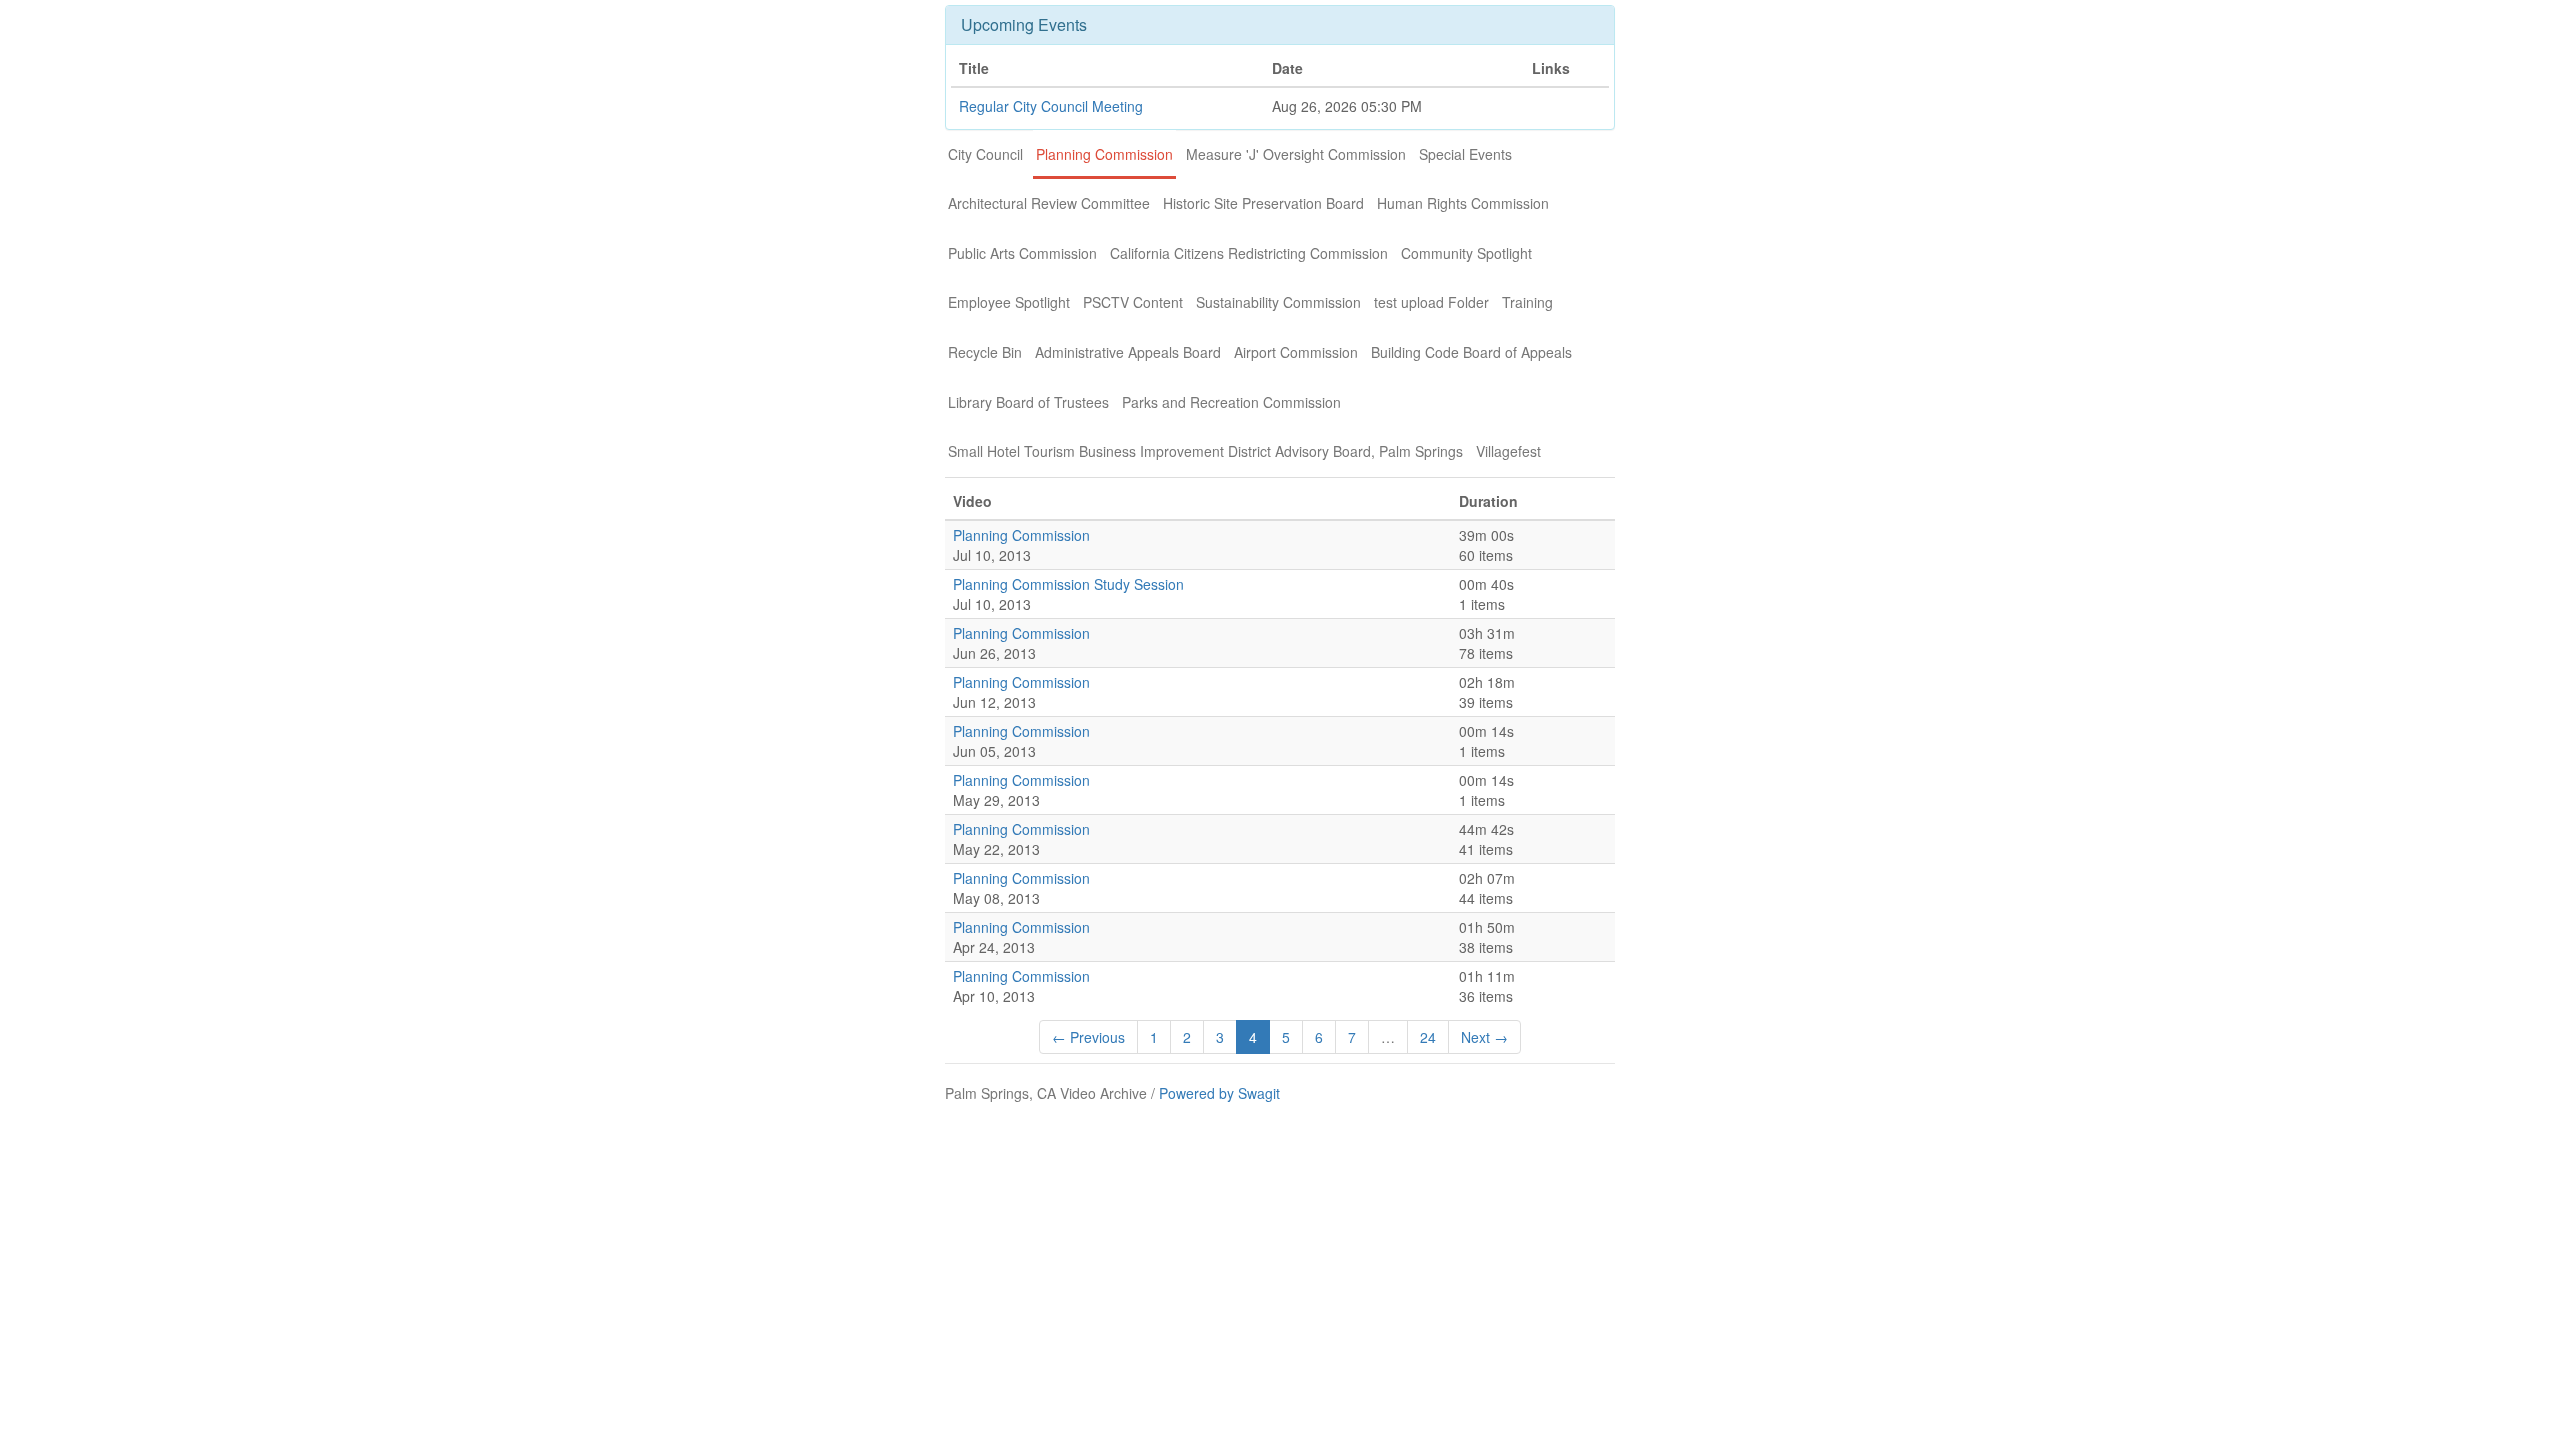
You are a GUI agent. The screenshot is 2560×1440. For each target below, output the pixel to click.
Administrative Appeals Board (1128, 352)
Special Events (1465, 154)
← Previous (1088, 1037)
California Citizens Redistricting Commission (1249, 253)
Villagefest (1508, 451)
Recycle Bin (985, 352)
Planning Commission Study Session (1068, 584)
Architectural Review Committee (1049, 203)
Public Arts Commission (1022, 253)
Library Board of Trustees (1028, 402)
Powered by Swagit (1219, 1093)
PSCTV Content (1133, 302)
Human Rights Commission (1463, 203)
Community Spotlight (1466, 253)
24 (1428, 1037)
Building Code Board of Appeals (1471, 352)
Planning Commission (1104, 154)
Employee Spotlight (1009, 302)
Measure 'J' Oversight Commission (1296, 154)
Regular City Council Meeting (1051, 106)
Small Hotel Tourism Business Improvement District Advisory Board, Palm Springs (1205, 451)
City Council (985, 154)
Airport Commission (1296, 352)
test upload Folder (1431, 302)
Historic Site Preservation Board (1263, 203)
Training (1527, 302)
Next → (1484, 1037)
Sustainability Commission (1278, 302)
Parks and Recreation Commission (1231, 402)
